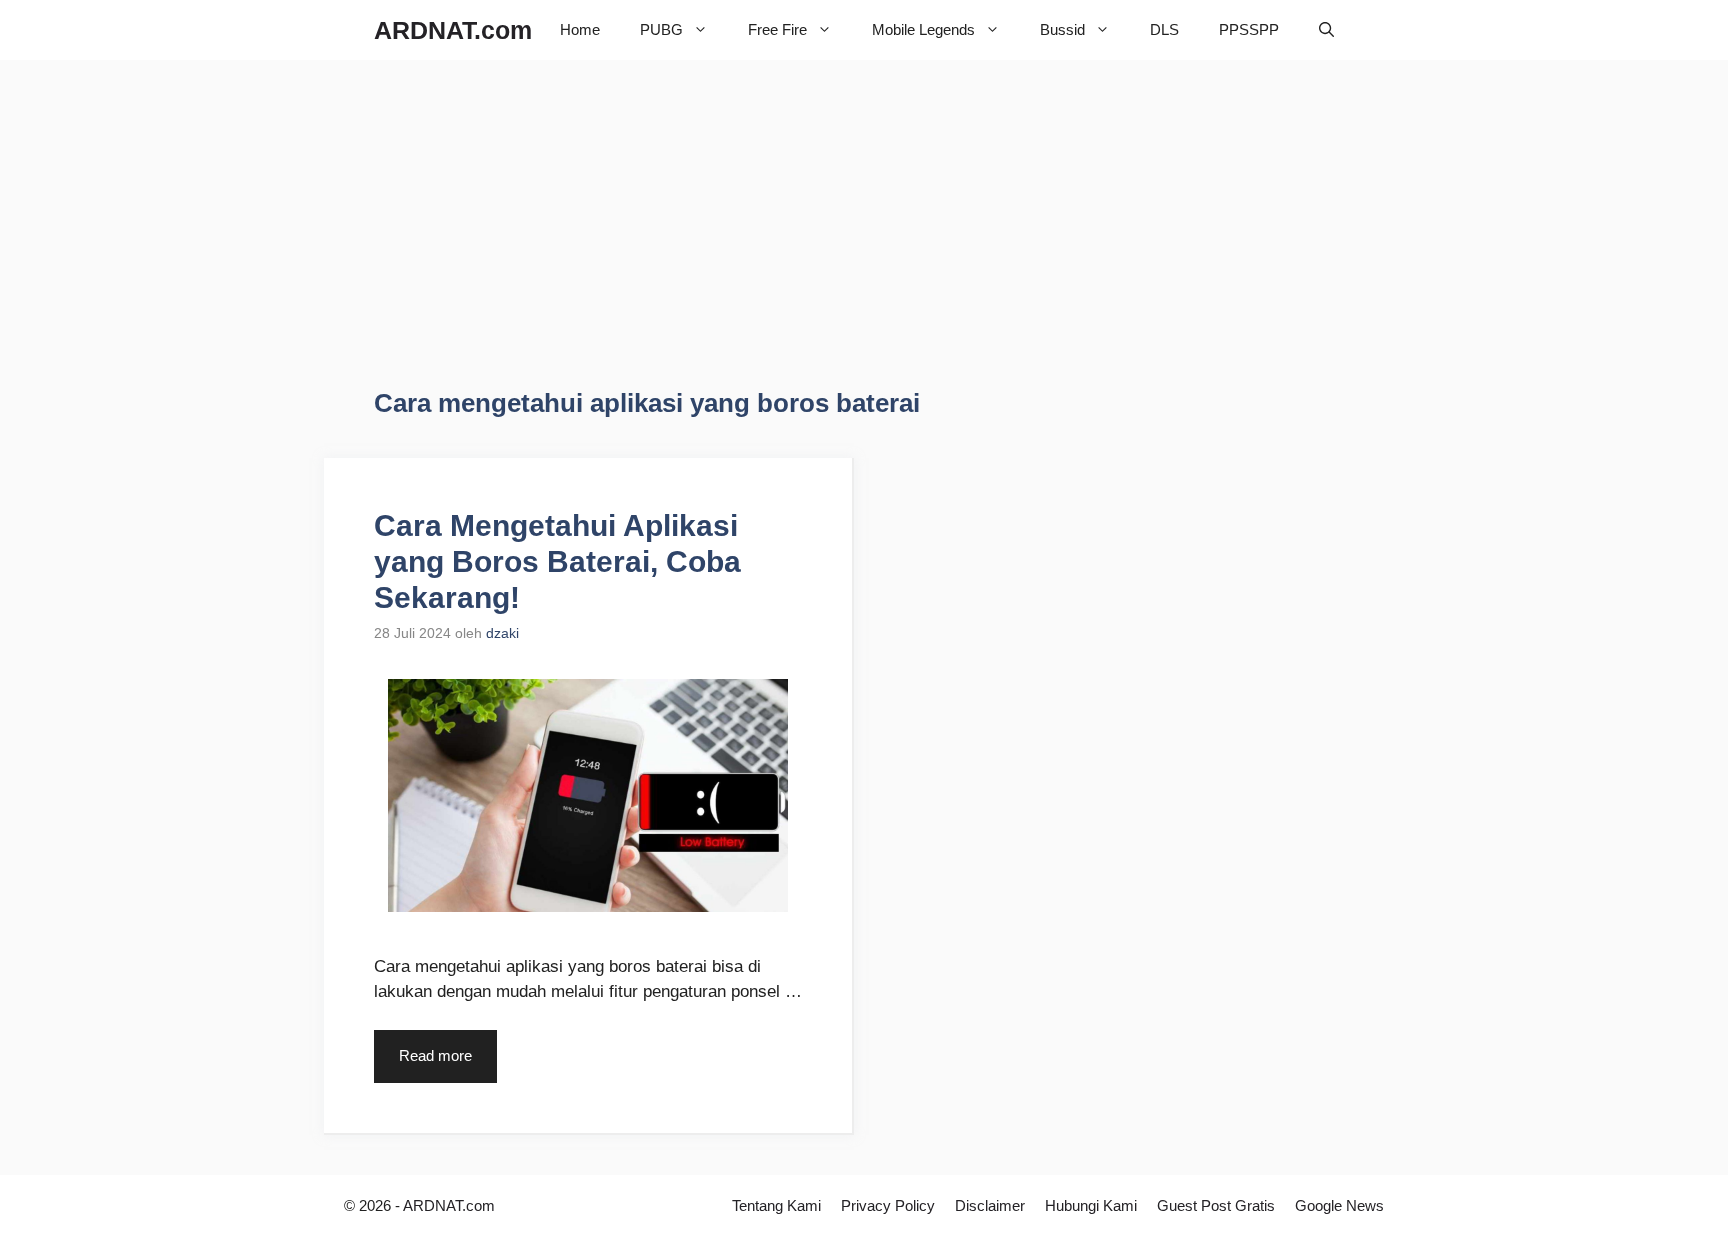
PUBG (661, 29)
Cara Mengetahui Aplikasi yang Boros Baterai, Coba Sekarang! (557, 561)
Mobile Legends (923, 29)
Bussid (1062, 29)
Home (580, 29)
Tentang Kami (776, 1205)
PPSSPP (1249, 29)
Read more (435, 1055)
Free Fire (777, 29)
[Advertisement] (542, 240)
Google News (1339, 1205)
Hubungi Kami (1091, 1205)
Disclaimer (990, 1205)
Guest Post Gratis (1216, 1205)
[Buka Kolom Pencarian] (1326, 30)
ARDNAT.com (453, 30)
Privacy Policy (888, 1205)
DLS (1164, 29)
